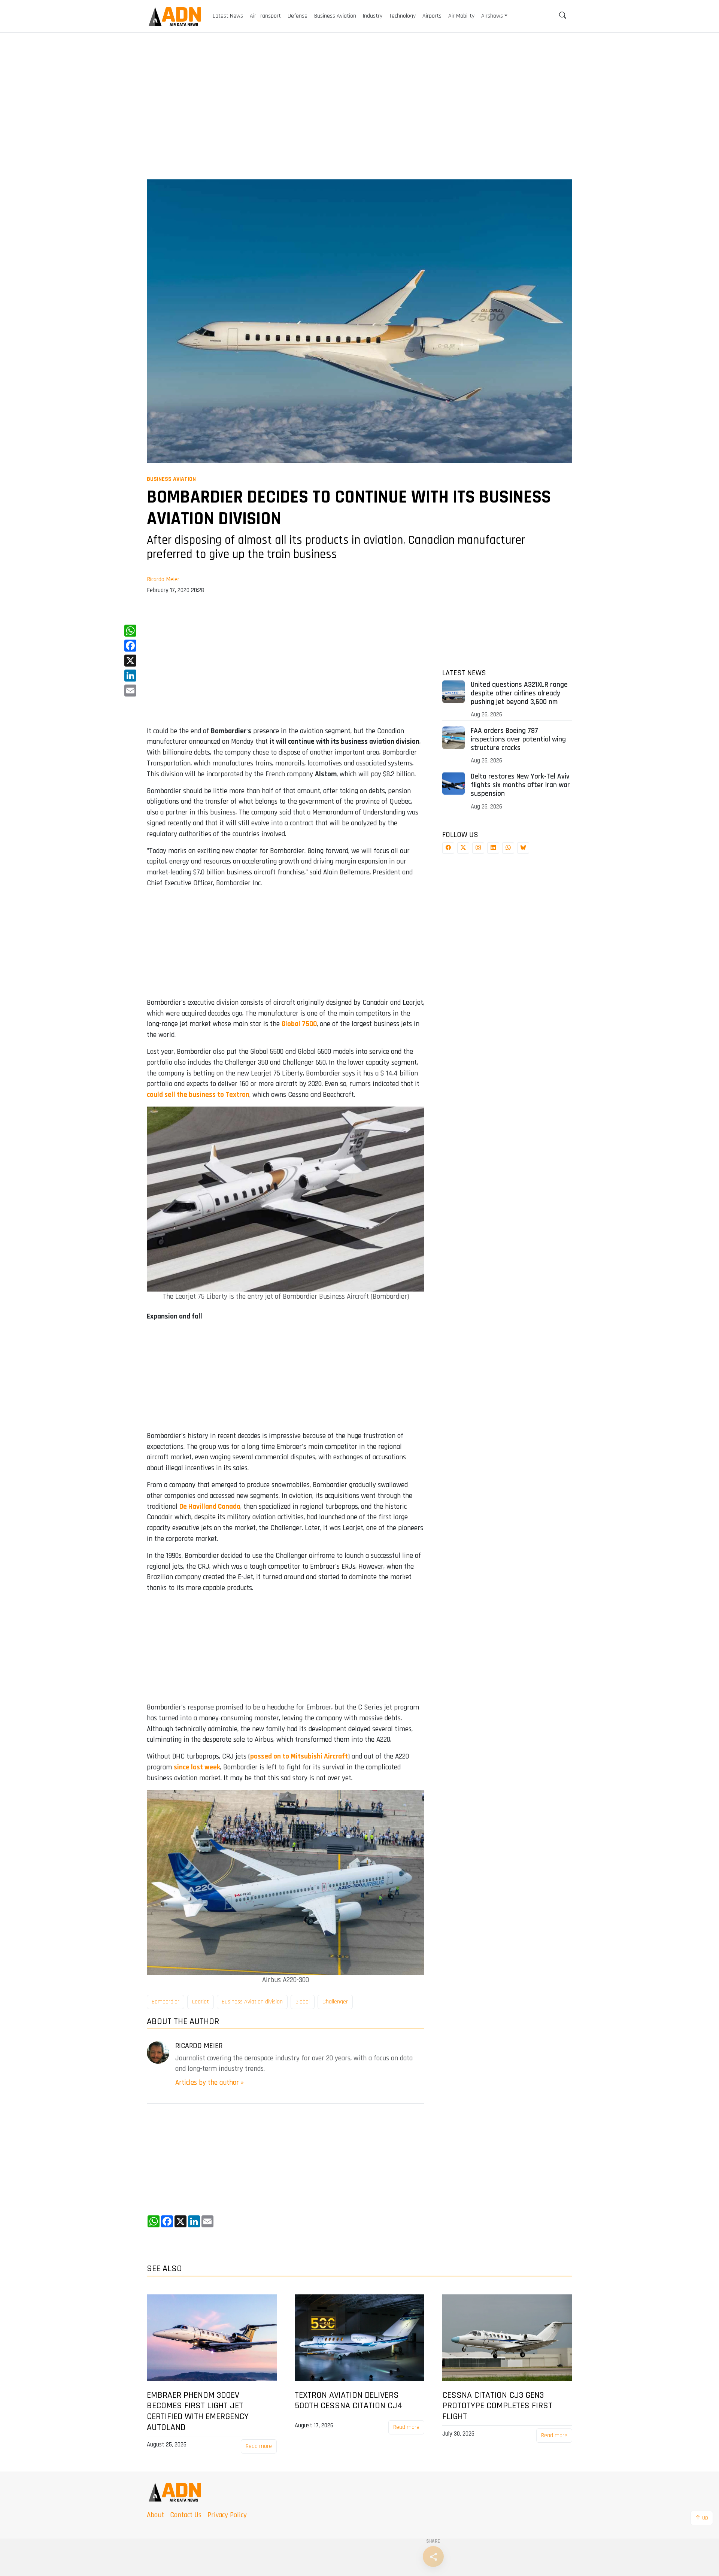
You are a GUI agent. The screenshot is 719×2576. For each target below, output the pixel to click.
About (155, 2515)
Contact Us (186, 2515)
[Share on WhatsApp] (508, 848)
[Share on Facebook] (448, 848)
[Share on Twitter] (463, 848)
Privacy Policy (227, 2515)
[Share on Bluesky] (523, 848)
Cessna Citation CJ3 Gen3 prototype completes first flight (497, 2406)
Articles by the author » (210, 2083)
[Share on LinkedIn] (493, 848)
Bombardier (166, 2002)
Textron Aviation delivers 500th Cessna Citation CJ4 (348, 2401)
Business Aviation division (252, 2002)
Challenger (335, 2002)
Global (303, 2002)
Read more (259, 2446)
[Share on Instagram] (478, 848)
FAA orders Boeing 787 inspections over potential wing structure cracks (518, 739)
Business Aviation (171, 479)
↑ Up (702, 2518)
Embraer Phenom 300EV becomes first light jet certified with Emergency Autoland (198, 2411)
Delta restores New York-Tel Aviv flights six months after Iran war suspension (520, 785)
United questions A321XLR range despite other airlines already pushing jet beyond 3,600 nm (519, 693)
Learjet (201, 2002)
